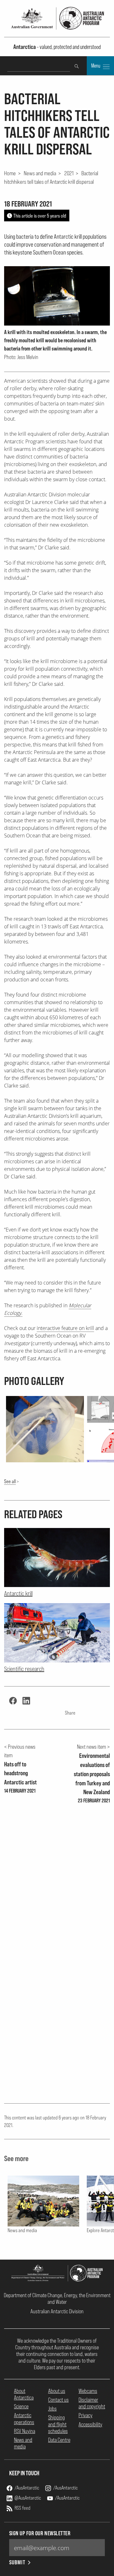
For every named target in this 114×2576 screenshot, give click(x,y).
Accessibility (90, 2424)
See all (10, 1481)
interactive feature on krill (65, 1328)
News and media (40, 173)
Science (21, 2406)
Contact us (58, 2400)
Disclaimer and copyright (92, 2403)
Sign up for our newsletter (40, 2533)
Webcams (88, 2391)
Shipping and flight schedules (58, 2424)
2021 (69, 173)
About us (57, 2391)
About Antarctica (24, 2394)
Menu (96, 66)
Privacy (85, 2415)
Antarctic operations (24, 2418)
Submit (17, 2562)
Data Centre (59, 2440)
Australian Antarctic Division (57, 2311)
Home (10, 173)
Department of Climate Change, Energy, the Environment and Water (57, 2298)
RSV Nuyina (25, 2431)
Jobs (52, 2408)
